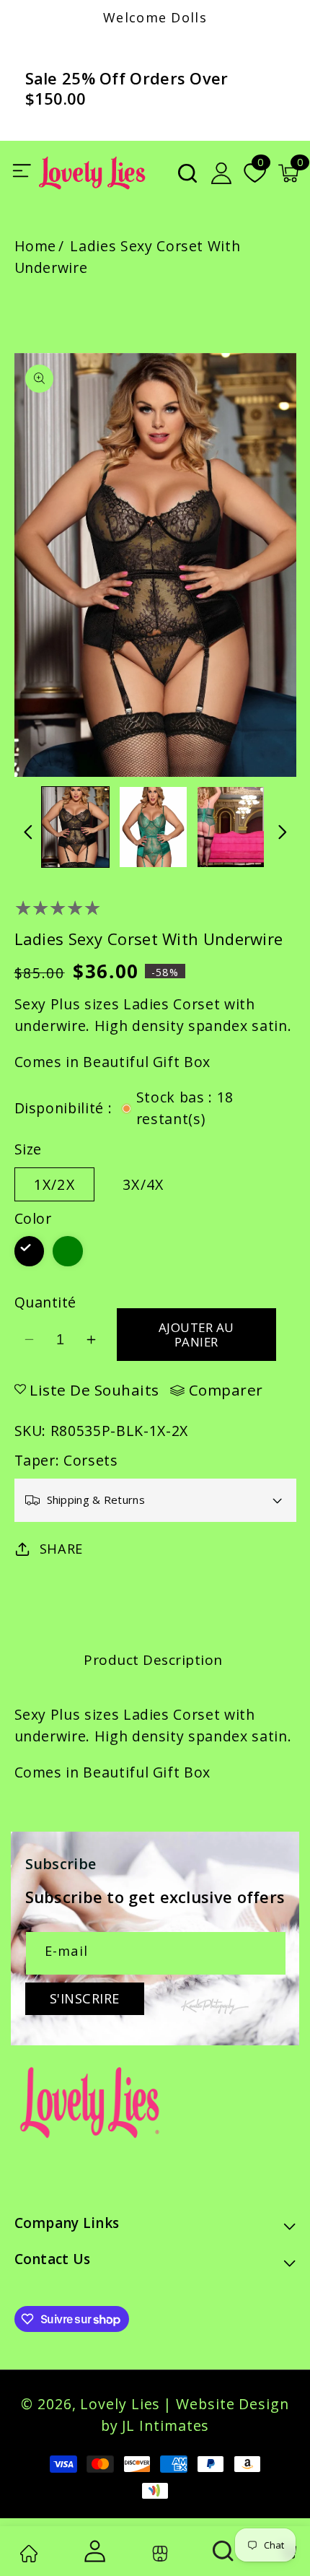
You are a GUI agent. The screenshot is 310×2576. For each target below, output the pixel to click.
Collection (158, 2553)
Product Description (153, 1660)
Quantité (45, 1302)
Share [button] (61, 1549)
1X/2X (55, 1184)
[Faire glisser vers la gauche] (28, 832)
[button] (187, 173)
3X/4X (143, 1184)
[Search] (224, 2551)
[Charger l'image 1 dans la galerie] (75, 827)
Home (36, 246)
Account (93, 2551)
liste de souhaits (94, 1390)
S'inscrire (85, 1998)
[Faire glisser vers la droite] (283, 832)
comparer (226, 1391)
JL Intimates (165, 2425)
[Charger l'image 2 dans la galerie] (153, 827)
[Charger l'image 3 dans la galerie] (231, 827)
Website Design (232, 2404)
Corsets (91, 1460)
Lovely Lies (120, 2404)
